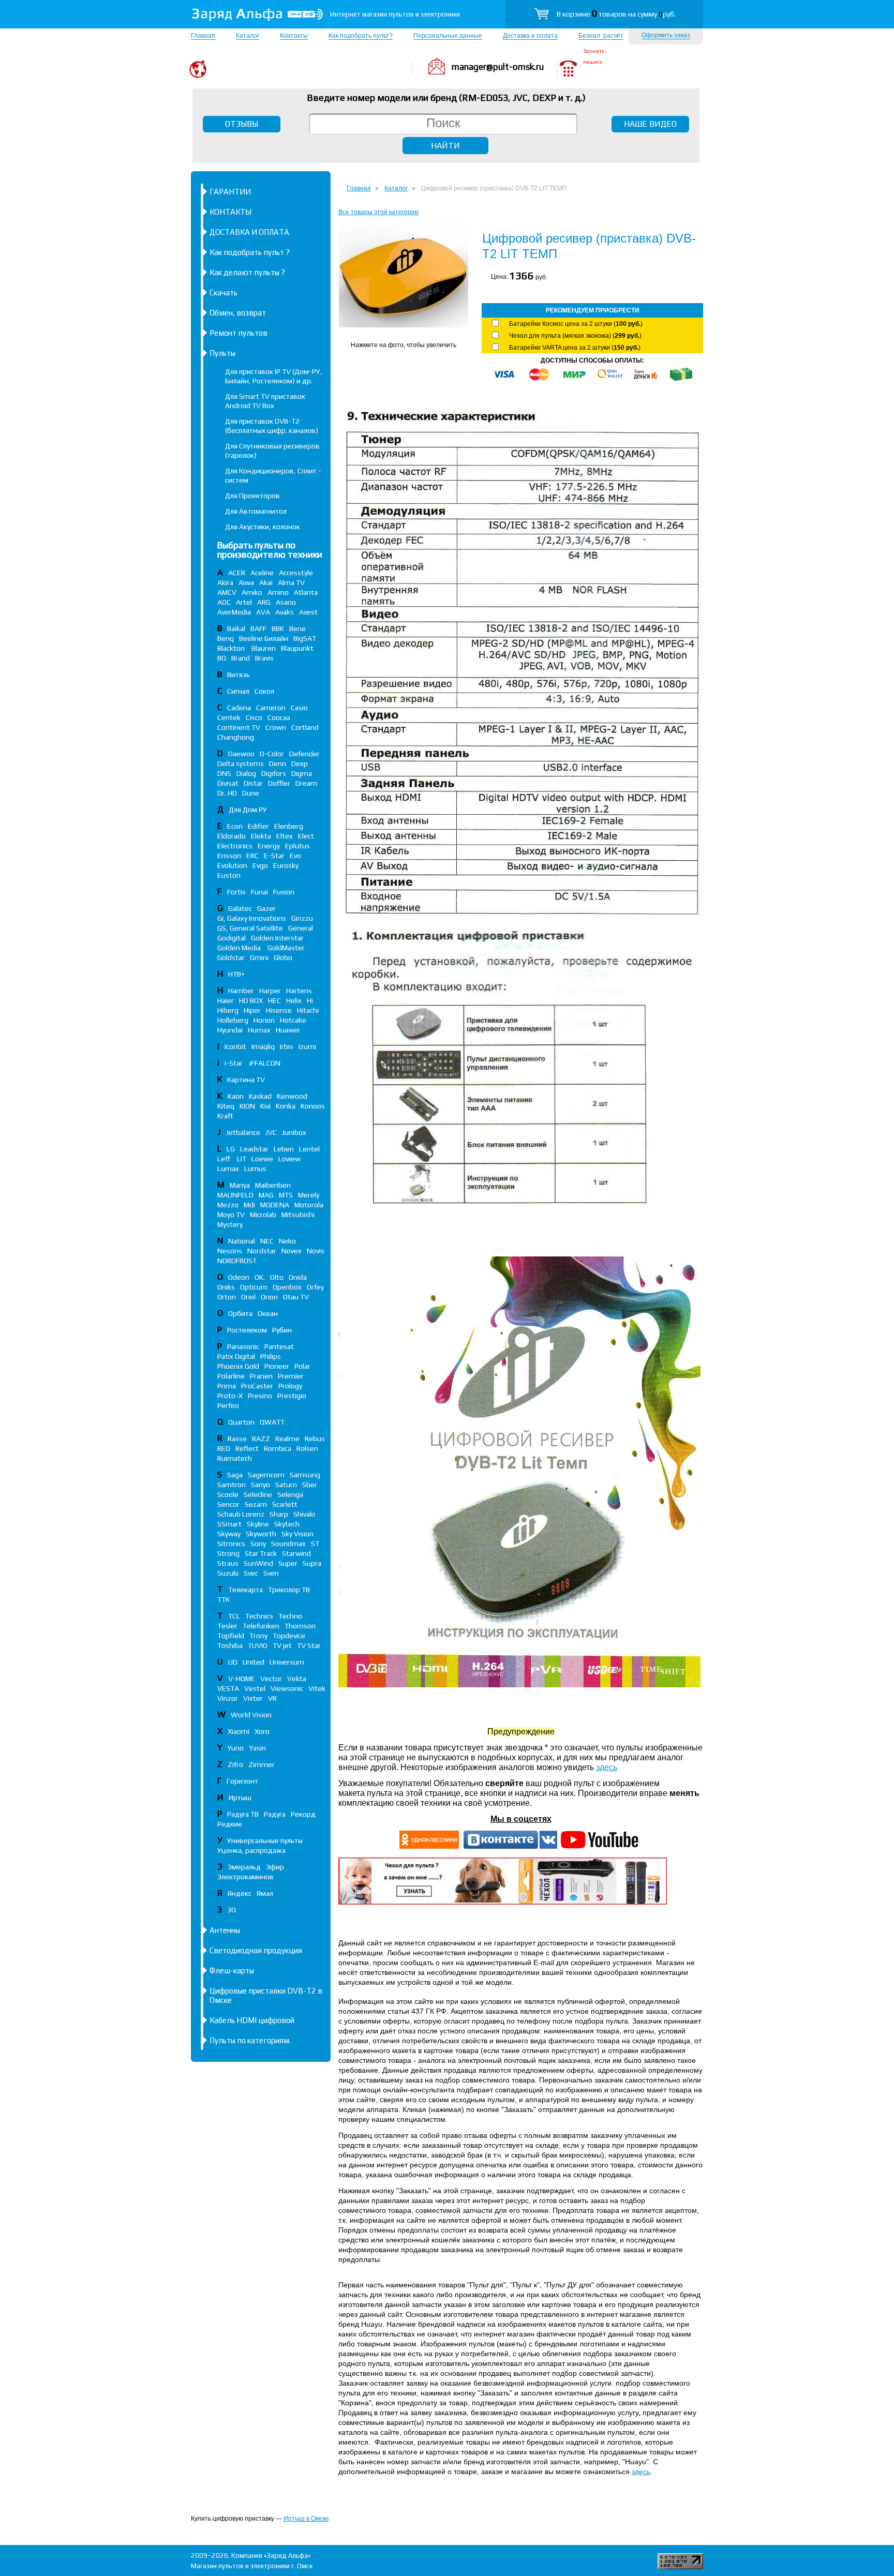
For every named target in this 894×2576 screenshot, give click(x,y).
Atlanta (306, 592)
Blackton (232, 648)
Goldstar (231, 957)
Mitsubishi (298, 1215)
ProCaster (257, 1386)
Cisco (254, 717)
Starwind (296, 1553)
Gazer (266, 908)
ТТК (224, 1599)
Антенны (225, 1930)
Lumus (255, 1169)
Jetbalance (243, 1132)
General (301, 928)
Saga (235, 1475)
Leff (225, 1159)
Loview (289, 1159)
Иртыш (240, 1798)
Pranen (261, 1376)
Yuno (235, 1748)
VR (272, 1698)
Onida (298, 1277)
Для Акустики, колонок (263, 527)
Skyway (229, 1534)
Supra (312, 1563)
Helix (294, 1000)
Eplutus (297, 846)
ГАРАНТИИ (230, 192)
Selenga (290, 1494)
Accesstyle (296, 573)
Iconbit (235, 1046)
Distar (253, 783)
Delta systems (241, 763)
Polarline (231, 1376)
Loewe (262, 1159)
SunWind (258, 1563)
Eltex (285, 836)
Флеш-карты (232, 1971)
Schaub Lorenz (241, 1514)
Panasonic (243, 1346)
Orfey (315, 1287)
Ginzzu (302, 918)
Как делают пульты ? (247, 272)
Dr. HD (227, 793)
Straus (228, 1563)
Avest (308, 612)
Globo (283, 957)
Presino (260, 1396)
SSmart (229, 1524)
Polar (302, 1366)
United (254, 1662)
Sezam (256, 1504)
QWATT (272, 1422)
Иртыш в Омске (306, 2519)
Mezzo (228, 1205)
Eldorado (232, 836)
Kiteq (226, 1106)
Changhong (236, 737)
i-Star (234, 1063)
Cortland (305, 727)
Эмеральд (244, 1867)
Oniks (226, 1287)
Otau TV (296, 1297)
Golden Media (240, 948)
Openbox (287, 1287)
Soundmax (288, 1544)
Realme (287, 1439)
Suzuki (228, 1573)
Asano (286, 602)
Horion (264, 1020)
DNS (224, 773)
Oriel (248, 1297)
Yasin (257, 1748)
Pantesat (279, 1346)
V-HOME (242, 1679)
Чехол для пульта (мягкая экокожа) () (575, 336)
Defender (304, 754)
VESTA (228, 1688)
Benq (226, 638)
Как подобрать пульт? (361, 36)
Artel (244, 602)
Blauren (264, 648)
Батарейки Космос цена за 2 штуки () (576, 324)
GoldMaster (286, 948)
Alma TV (291, 582)
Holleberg (233, 1020)
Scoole (228, 1494)
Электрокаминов (245, 1877)
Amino (278, 592)
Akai (266, 582)
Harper (270, 991)
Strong (228, 1553)
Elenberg (289, 826)
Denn (278, 763)
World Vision (251, 1715)
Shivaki (304, 1514)
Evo (295, 856)
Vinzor (228, 1698)
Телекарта (245, 1590)
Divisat (228, 783)
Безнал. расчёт (601, 36)
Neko (287, 1241)
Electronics (235, 846)
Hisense (279, 1010)
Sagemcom (266, 1475)
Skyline (258, 1524)
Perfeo (228, 1405)
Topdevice (289, 1636)
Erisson (229, 856)
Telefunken (261, 1626)
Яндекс (240, 1893)
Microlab (263, 1215)
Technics (259, 1616)
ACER (237, 573)
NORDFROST (237, 1261)
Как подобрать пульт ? (250, 252)
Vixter (253, 1698)
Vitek (317, 1688)
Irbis (287, 1046)
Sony (258, 1544)
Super (288, 1563)
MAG (266, 1195)
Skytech (287, 1524)
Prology (290, 1386)
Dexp (300, 763)
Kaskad (260, 1096)
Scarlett (285, 1504)
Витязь (239, 675)
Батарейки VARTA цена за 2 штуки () (575, 348)
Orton (227, 1297)
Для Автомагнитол (256, 511)
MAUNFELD (235, 1195)
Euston (229, 875)
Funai (259, 892)
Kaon (236, 1096)
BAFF (258, 628)
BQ (222, 658)
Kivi (265, 1106)
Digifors (274, 773)
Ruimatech (235, 1458)
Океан (268, 1313)
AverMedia (234, 612)
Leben (284, 1149)
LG (231, 1149)
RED (224, 1448)
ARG (264, 602)
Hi (310, 1000)
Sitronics (231, 1544)
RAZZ (261, 1439)
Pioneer (277, 1366)
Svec (251, 1573)
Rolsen (307, 1448)
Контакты (294, 36)
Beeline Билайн (264, 638)
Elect (306, 836)
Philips (271, 1356)
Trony (258, 1636)
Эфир (275, 1867)
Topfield (231, 1636)
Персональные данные (448, 36)
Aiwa (246, 582)
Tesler (227, 1626)
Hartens (299, 991)
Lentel (309, 1149)
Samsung (305, 1475)
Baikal (236, 628)
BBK (278, 628)
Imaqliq (263, 1046)
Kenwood (292, 1096)
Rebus (315, 1439)
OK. (260, 1277)
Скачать (224, 293)
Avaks (285, 612)
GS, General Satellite (250, 928)
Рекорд (303, 1814)
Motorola (309, 1205)
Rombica (278, 1448)
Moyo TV (231, 1215)
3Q (232, 1910)
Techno (290, 1616)
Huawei (288, 1030)
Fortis (236, 892)
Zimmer (262, 1764)
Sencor (228, 1504)
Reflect (247, 1448)
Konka (286, 1106)
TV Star (309, 1645)
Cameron (271, 708)
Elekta (261, 836)
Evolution (232, 865)
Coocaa (279, 717)
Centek (229, 717)
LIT (242, 1159)
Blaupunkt (297, 648)
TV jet (282, 1645)
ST (315, 1544)
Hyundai (230, 1030)
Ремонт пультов (239, 333)
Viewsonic (287, 1688)
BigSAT (305, 638)
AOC (224, 602)
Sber (310, 1485)
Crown (276, 727)
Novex (292, 1251)
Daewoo (241, 754)
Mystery (230, 1224)
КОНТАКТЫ (230, 212)
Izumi (307, 1046)
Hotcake (293, 1020)
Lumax (228, 1169)
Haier (226, 1000)
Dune (251, 793)
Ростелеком (247, 1330)
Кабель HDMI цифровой (252, 2020)
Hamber (241, 991)
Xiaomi (239, 1731)
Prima (227, 1386)
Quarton (241, 1422)
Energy (269, 846)
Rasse (237, 1439)
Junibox (294, 1132)
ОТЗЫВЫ (242, 124)
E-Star (274, 856)
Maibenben (273, 1185)
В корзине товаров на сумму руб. (616, 14)
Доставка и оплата (530, 36)
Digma (302, 773)
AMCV (227, 592)
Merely (309, 1195)
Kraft (225, 1116)
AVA (263, 612)
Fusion (284, 892)
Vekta (297, 1679)
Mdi (249, 1205)
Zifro (235, 1764)
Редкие (230, 1824)
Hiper (252, 1010)
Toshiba (230, 1645)
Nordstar (262, 1251)
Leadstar (254, 1149)
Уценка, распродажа (251, 1850)
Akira (225, 582)
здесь (607, 1767)
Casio (299, 708)
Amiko (252, 592)
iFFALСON (265, 1063)
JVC (271, 1132)
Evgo (260, 865)
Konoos (313, 1106)
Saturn (286, 1485)
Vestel (255, 1688)
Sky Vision (297, 1534)
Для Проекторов (252, 496)
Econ (235, 826)
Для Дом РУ (248, 810)
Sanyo (260, 1485)
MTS (286, 1195)
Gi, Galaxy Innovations (252, 918)
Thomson (300, 1626)
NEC (267, 1241)
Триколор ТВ (289, 1590)
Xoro (262, 1731)
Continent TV (239, 727)
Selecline (258, 1494)
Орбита (240, 1313)
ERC (252, 856)
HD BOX (251, 1000)
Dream (306, 783)
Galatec (240, 908)
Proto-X (230, 1396)
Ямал (265, 1893)
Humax (259, 1030)
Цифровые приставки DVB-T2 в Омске (266, 1995)
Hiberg (228, 1010)
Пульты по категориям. (250, 2040)
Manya (240, 1185)
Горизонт (242, 1781)
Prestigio (292, 1396)
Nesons (230, 1251)
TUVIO (258, 1645)
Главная (203, 36)
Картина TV (247, 1080)
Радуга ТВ (243, 1814)
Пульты (222, 353)
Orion (269, 1297)
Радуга (275, 1814)
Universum (287, 1662)
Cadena (239, 708)
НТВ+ (236, 974)
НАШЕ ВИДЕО (650, 124)
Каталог (248, 36)
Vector (271, 1679)
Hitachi (308, 1010)
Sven (271, 1573)
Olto (277, 1277)
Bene (297, 628)
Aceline (262, 573)
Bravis (264, 658)
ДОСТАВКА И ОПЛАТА (249, 232)
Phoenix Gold (238, 1366)
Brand (241, 658)
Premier (291, 1376)
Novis (316, 1251)
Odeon (239, 1277)
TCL (234, 1616)
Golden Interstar (277, 938)
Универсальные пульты (265, 1840)
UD (233, 1662)
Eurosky (286, 865)
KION (247, 1106)
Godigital (232, 938)
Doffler (279, 783)
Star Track (261, 1553)
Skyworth (261, 1534)
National (242, 1241)
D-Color (272, 754)
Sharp (279, 1514)
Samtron (232, 1485)
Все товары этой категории (378, 212)
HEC (274, 1000)
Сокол (264, 691)
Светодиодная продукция (256, 1950)
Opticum (254, 1287)
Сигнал (238, 691)
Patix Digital (236, 1356)
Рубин (282, 1330)
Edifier (258, 826)
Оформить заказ (666, 35)
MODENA (275, 1205)
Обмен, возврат (238, 313)
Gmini (259, 957)
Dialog (246, 773)
